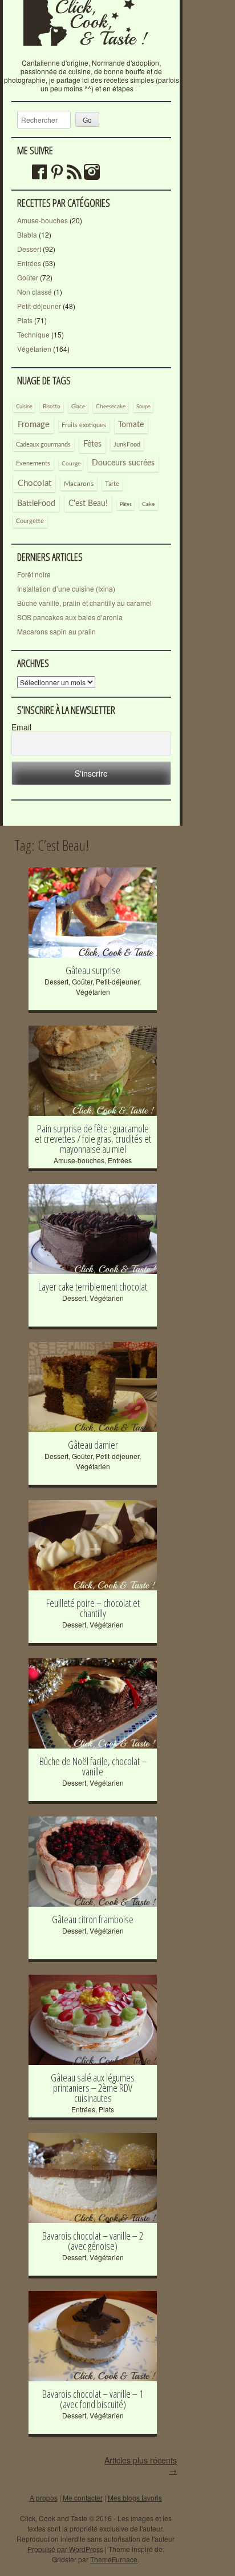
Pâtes (126, 504)
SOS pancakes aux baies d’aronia (70, 617)
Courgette (30, 521)
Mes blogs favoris (135, 2497)
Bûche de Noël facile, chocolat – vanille (93, 1766)
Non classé (35, 292)
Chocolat (35, 483)
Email (21, 727)
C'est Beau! (88, 504)
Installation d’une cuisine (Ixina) (66, 588)
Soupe (143, 407)
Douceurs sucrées (123, 463)
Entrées (29, 263)
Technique (33, 334)
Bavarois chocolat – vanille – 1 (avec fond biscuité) (93, 2399)
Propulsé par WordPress (65, 2549)
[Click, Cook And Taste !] (91, 54)
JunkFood (127, 445)
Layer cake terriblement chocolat (93, 1287)
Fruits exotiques (84, 425)
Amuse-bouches (42, 220)
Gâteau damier (93, 1445)
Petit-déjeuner (39, 306)
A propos (44, 2497)
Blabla (27, 234)
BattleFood (36, 504)
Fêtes (92, 444)
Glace (78, 407)
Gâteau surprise (93, 970)
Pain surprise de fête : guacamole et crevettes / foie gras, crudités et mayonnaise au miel (93, 1139)
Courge (71, 464)
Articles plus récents (141, 2465)
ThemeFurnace (114, 2559)
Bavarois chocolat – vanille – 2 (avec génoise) (93, 2241)
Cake (148, 504)
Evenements (33, 463)
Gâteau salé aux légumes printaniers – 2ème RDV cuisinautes (93, 2088)
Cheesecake (111, 407)
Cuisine (24, 407)
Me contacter (83, 2497)
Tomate (131, 425)
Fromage (34, 425)
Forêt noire (34, 574)
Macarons (79, 484)
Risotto (52, 407)
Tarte (112, 484)
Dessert (29, 249)
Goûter (28, 277)
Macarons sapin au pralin (56, 631)
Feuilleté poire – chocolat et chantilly (93, 1608)
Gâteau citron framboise (93, 1919)
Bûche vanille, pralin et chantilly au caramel (84, 603)
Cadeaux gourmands (43, 445)
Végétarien (34, 349)
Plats (25, 320)
